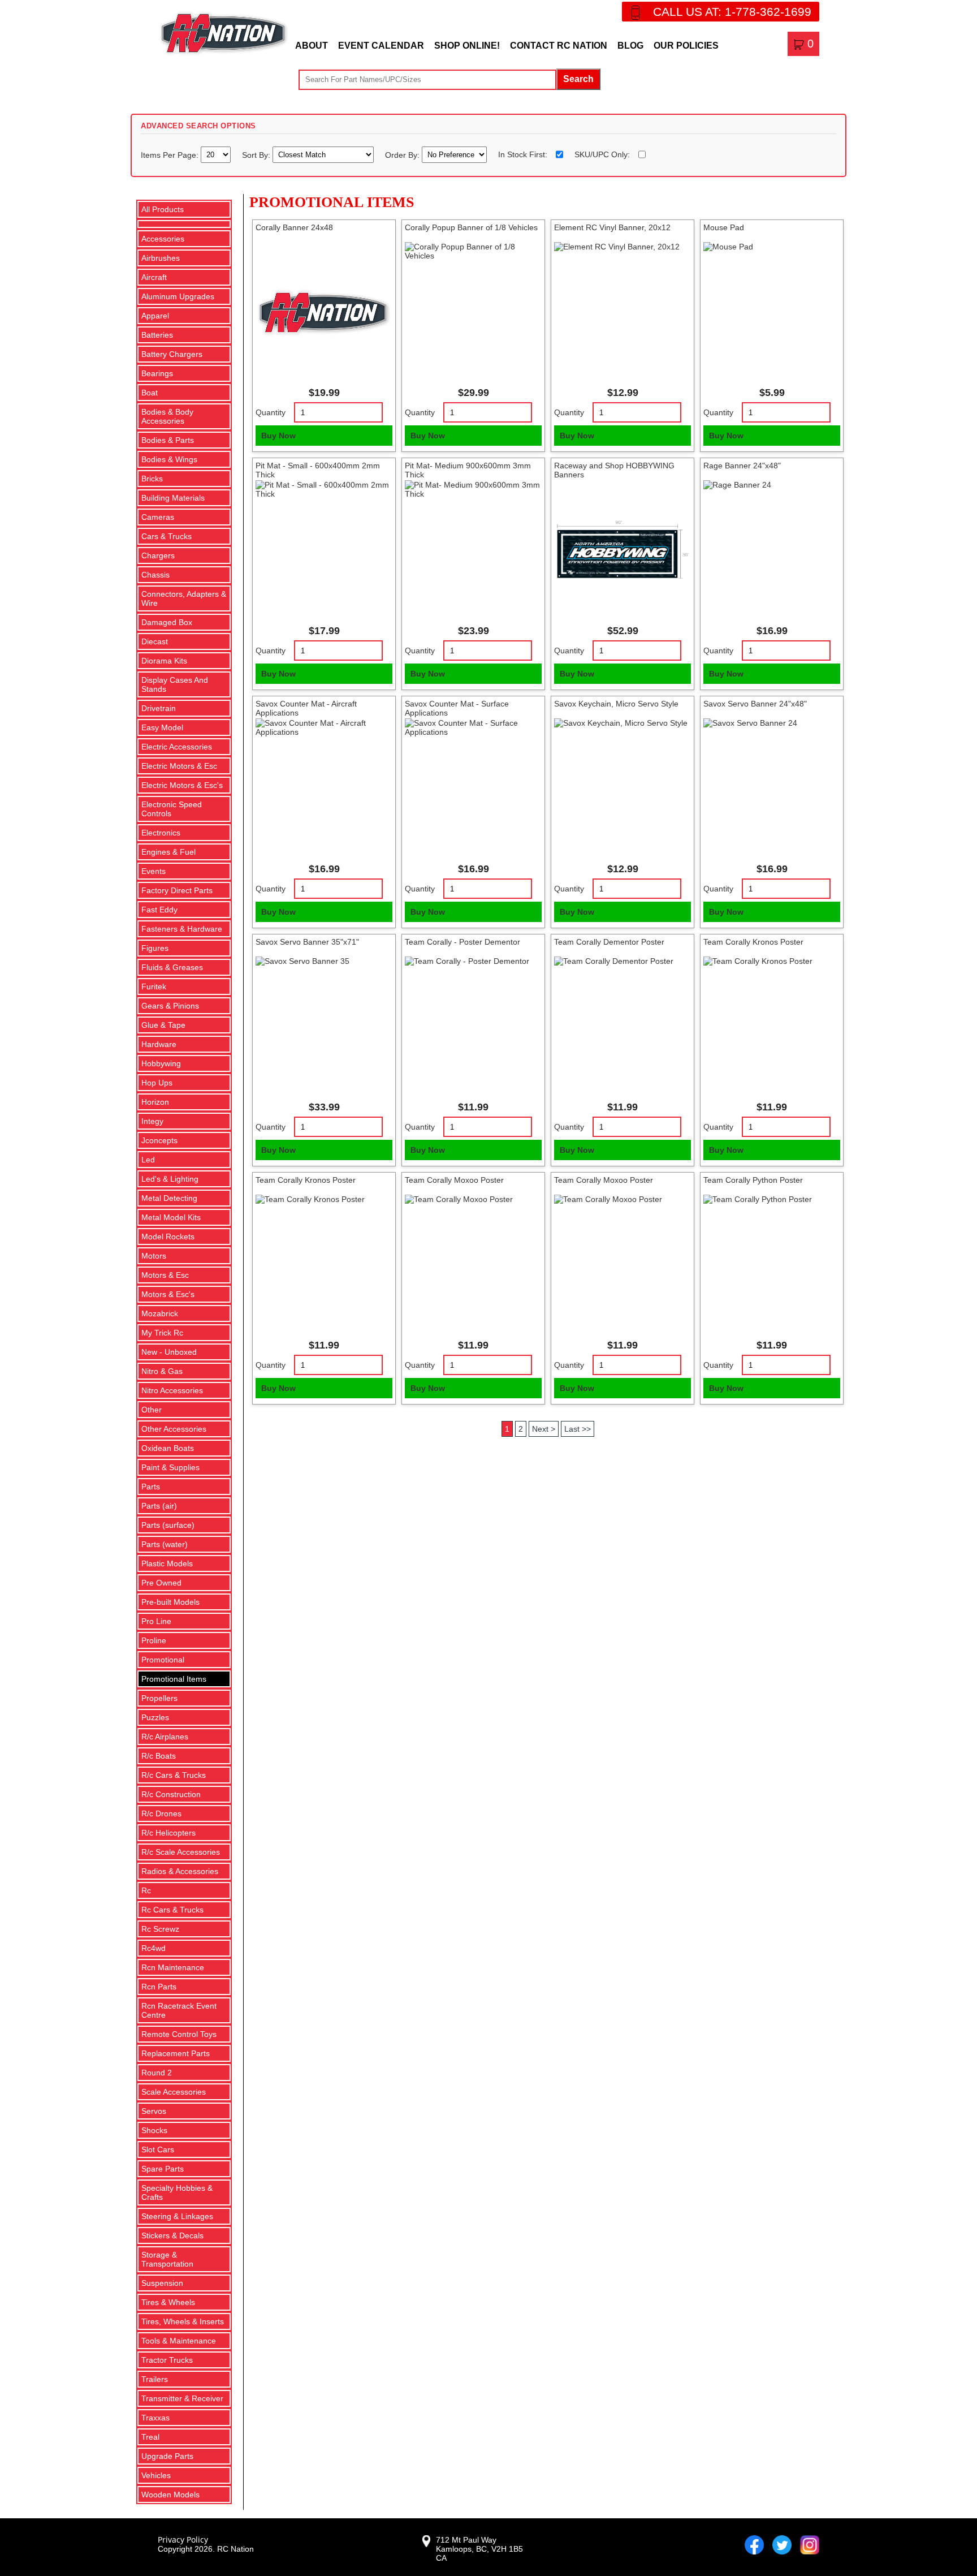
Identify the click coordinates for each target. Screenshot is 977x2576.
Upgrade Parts (167, 2456)
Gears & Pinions (170, 1006)
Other (152, 1410)
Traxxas (155, 2418)
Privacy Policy (183, 2540)
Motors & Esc (165, 1275)
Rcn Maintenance (173, 1967)
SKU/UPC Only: (602, 154)
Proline (154, 1640)
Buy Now (278, 436)
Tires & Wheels (168, 2302)
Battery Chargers (172, 354)
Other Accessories (174, 1429)
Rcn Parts (159, 1987)
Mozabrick (160, 1313)
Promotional (163, 1660)
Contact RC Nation (559, 46)
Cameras (158, 517)
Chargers (158, 555)
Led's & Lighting (170, 1179)
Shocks (154, 2130)
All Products (163, 209)
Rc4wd (154, 1948)
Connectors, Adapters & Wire (184, 598)
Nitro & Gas (162, 1371)
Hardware (159, 1044)
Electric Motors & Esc (179, 766)
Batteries (157, 335)
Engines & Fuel (168, 852)
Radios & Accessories (180, 1871)
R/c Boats (159, 1756)
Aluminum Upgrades (178, 296)
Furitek (154, 987)
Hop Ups (157, 1083)
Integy (152, 1121)
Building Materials (173, 498)
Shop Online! (467, 46)
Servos (154, 2111)
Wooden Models (170, 2495)
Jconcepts (159, 1140)
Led (148, 1160)
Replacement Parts (176, 2053)
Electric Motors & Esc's (182, 785)
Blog (630, 46)
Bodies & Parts (168, 440)
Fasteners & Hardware (182, 929)
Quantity (271, 412)
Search (578, 79)
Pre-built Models (170, 1602)
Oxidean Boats (168, 1448)
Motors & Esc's (168, 1294)
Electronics (161, 833)
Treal (150, 2437)
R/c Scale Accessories (181, 1852)
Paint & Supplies (170, 1467)
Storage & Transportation (167, 2259)
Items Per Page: (171, 154)
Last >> (578, 1429)
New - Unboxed (169, 1352)
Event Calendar (381, 46)
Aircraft (154, 277)
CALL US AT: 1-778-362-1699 (732, 12)
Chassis (155, 575)
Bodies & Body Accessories (167, 416)
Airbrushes (161, 258)
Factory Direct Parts (177, 890)
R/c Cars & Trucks (174, 1775)
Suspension (162, 2283)
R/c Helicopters (168, 1833)
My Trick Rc (162, 1333)
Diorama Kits (164, 661)
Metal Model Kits (171, 1217)
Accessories (163, 239)
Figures (155, 948)
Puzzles (155, 1717)
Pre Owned (161, 1583)
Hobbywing (161, 1063)
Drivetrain (159, 708)
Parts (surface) (168, 1525)
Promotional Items (174, 1679)
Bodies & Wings (169, 459)
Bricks (152, 479)
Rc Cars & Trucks (172, 1910)
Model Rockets (168, 1237)
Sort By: (257, 154)
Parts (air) (159, 1506)
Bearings (157, 373)
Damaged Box (167, 622)
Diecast (155, 641)
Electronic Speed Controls (172, 809)
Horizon (155, 1102)
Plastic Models (167, 1563)
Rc (146, 1890)
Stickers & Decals (172, 2235)
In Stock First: (523, 154)
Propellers (159, 1698)
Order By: (403, 154)
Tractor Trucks (167, 2360)
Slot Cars (158, 2149)
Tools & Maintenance (179, 2341)
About (312, 46)
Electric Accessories (177, 747)
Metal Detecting (169, 1198)
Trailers (155, 2379)
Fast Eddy (159, 910)
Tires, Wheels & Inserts (183, 2321)
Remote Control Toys (179, 2034)
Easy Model (162, 727)
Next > (544, 1429)
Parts (151, 1487)
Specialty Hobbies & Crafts (177, 2192)
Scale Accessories (174, 2092)
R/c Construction (171, 1794)
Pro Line (156, 1621)
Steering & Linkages (177, 2216)
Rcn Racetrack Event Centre (179, 2010)
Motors (154, 1256)
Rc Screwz (160, 1929)
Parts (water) (165, 1544)
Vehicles (156, 2475)
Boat (150, 393)
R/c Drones (161, 1813)
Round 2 (157, 2073)
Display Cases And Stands (175, 684)
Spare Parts (163, 2169)
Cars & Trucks (167, 536)
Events (154, 871)
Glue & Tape (163, 1025)
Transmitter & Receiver (182, 2398)
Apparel (155, 316)
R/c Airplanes (165, 1737)
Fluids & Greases (172, 967)
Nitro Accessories (172, 1390)
